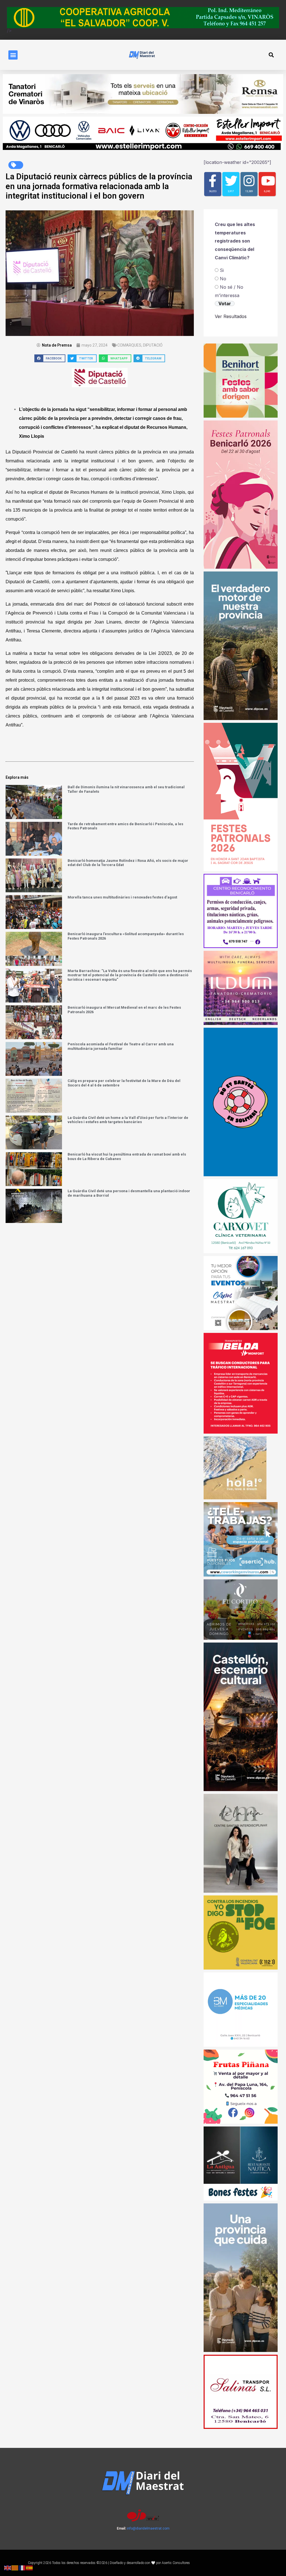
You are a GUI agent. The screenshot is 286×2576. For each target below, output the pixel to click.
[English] (8, 2567)
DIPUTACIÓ (153, 345)
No (223, 279)
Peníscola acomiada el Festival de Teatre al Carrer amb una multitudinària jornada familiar (121, 1046)
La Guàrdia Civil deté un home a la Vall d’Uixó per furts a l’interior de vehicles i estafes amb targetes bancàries (128, 1120)
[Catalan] (15, 2567)
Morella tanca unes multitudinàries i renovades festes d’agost (122, 897)
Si (222, 270)
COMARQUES (129, 345)
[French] (22, 2567)
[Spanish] (30, 2567)
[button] (13, 55)
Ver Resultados (231, 316)
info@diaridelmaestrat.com (148, 2528)
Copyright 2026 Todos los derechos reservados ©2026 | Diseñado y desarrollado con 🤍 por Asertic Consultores (109, 2563)
